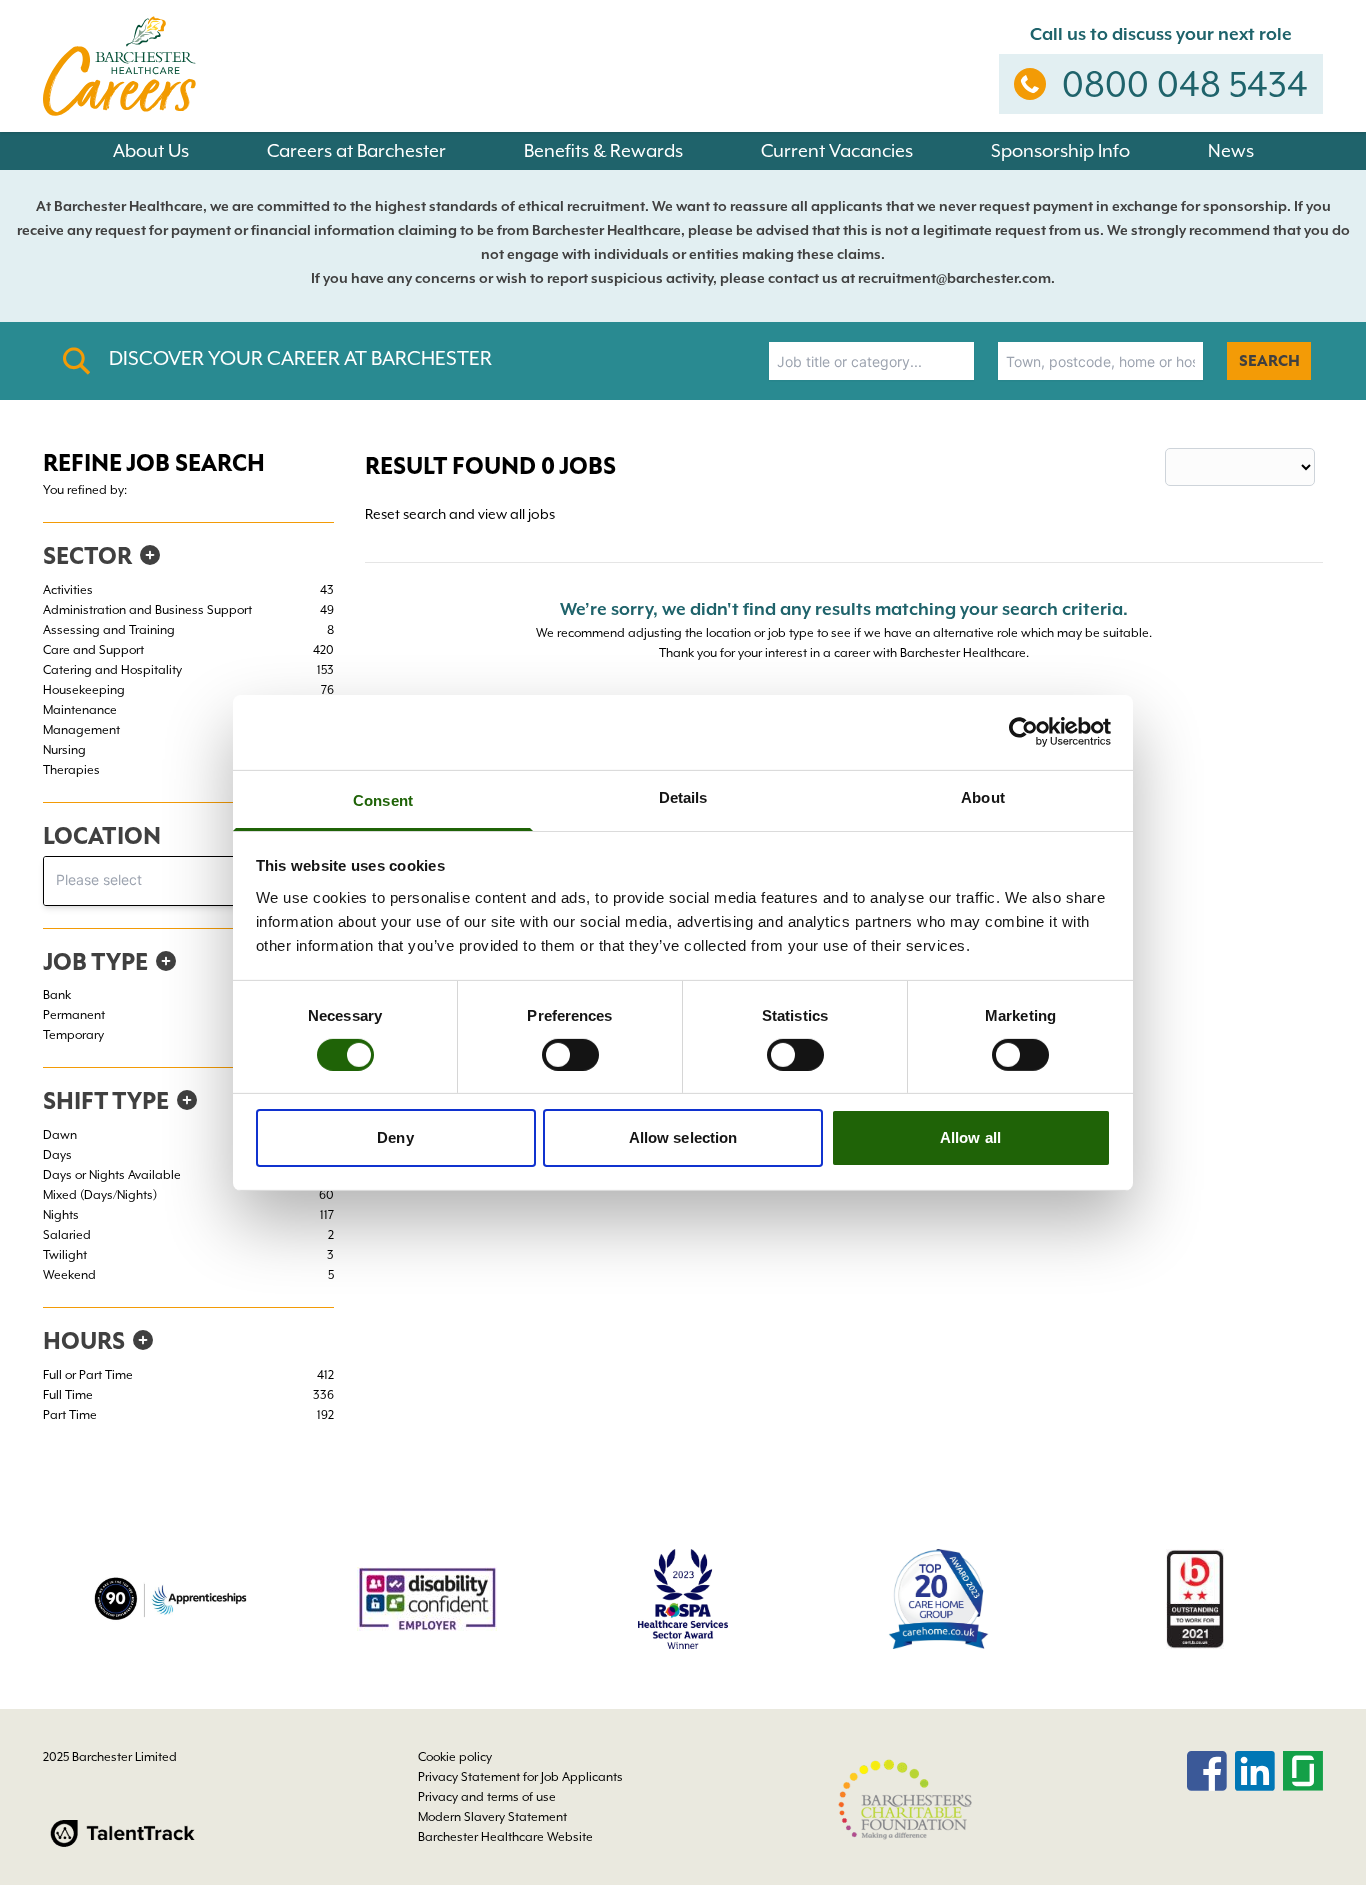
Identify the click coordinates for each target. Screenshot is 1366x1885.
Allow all (970, 1137)
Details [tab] (683, 796)
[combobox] (871, 361)
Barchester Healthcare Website (505, 1837)
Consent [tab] (383, 799)
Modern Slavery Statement (492, 1817)
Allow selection (683, 1137)
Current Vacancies (837, 150)
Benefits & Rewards (603, 150)
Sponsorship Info (1060, 150)
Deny (395, 1137)
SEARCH (1269, 361)
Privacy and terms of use (487, 1797)
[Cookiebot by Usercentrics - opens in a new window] (1023, 732)
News (1231, 150)
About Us (151, 150)
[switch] (570, 1055)
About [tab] (983, 796)
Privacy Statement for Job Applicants (520, 1777)
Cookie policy (455, 1757)
